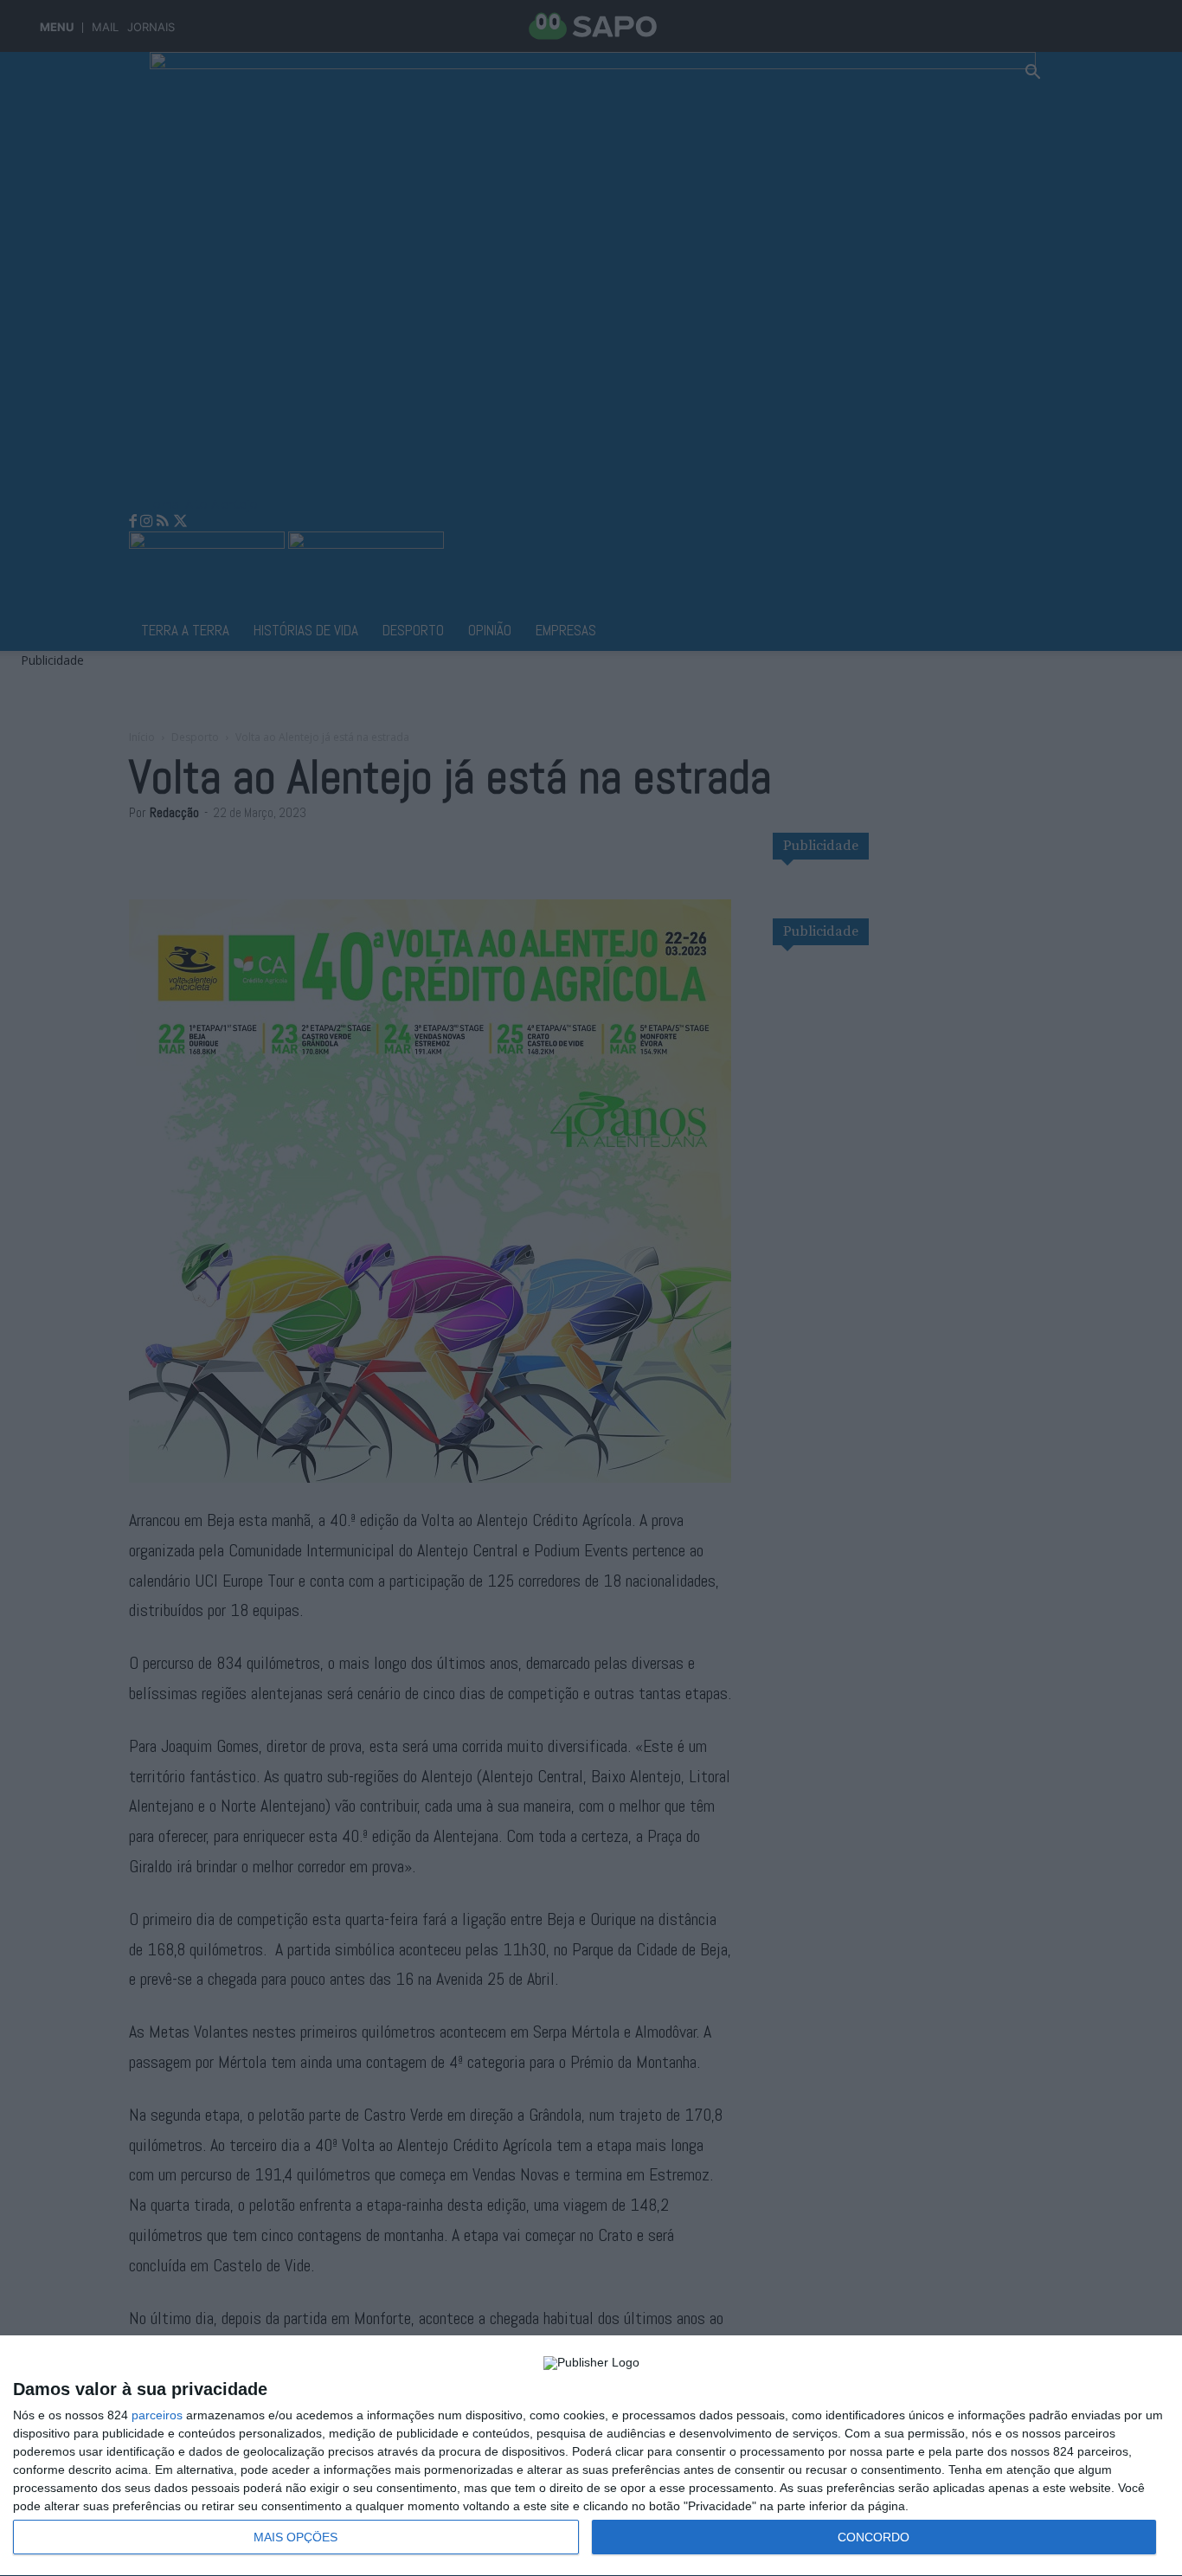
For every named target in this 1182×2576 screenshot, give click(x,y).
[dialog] (591, 2456)
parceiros (157, 2415)
